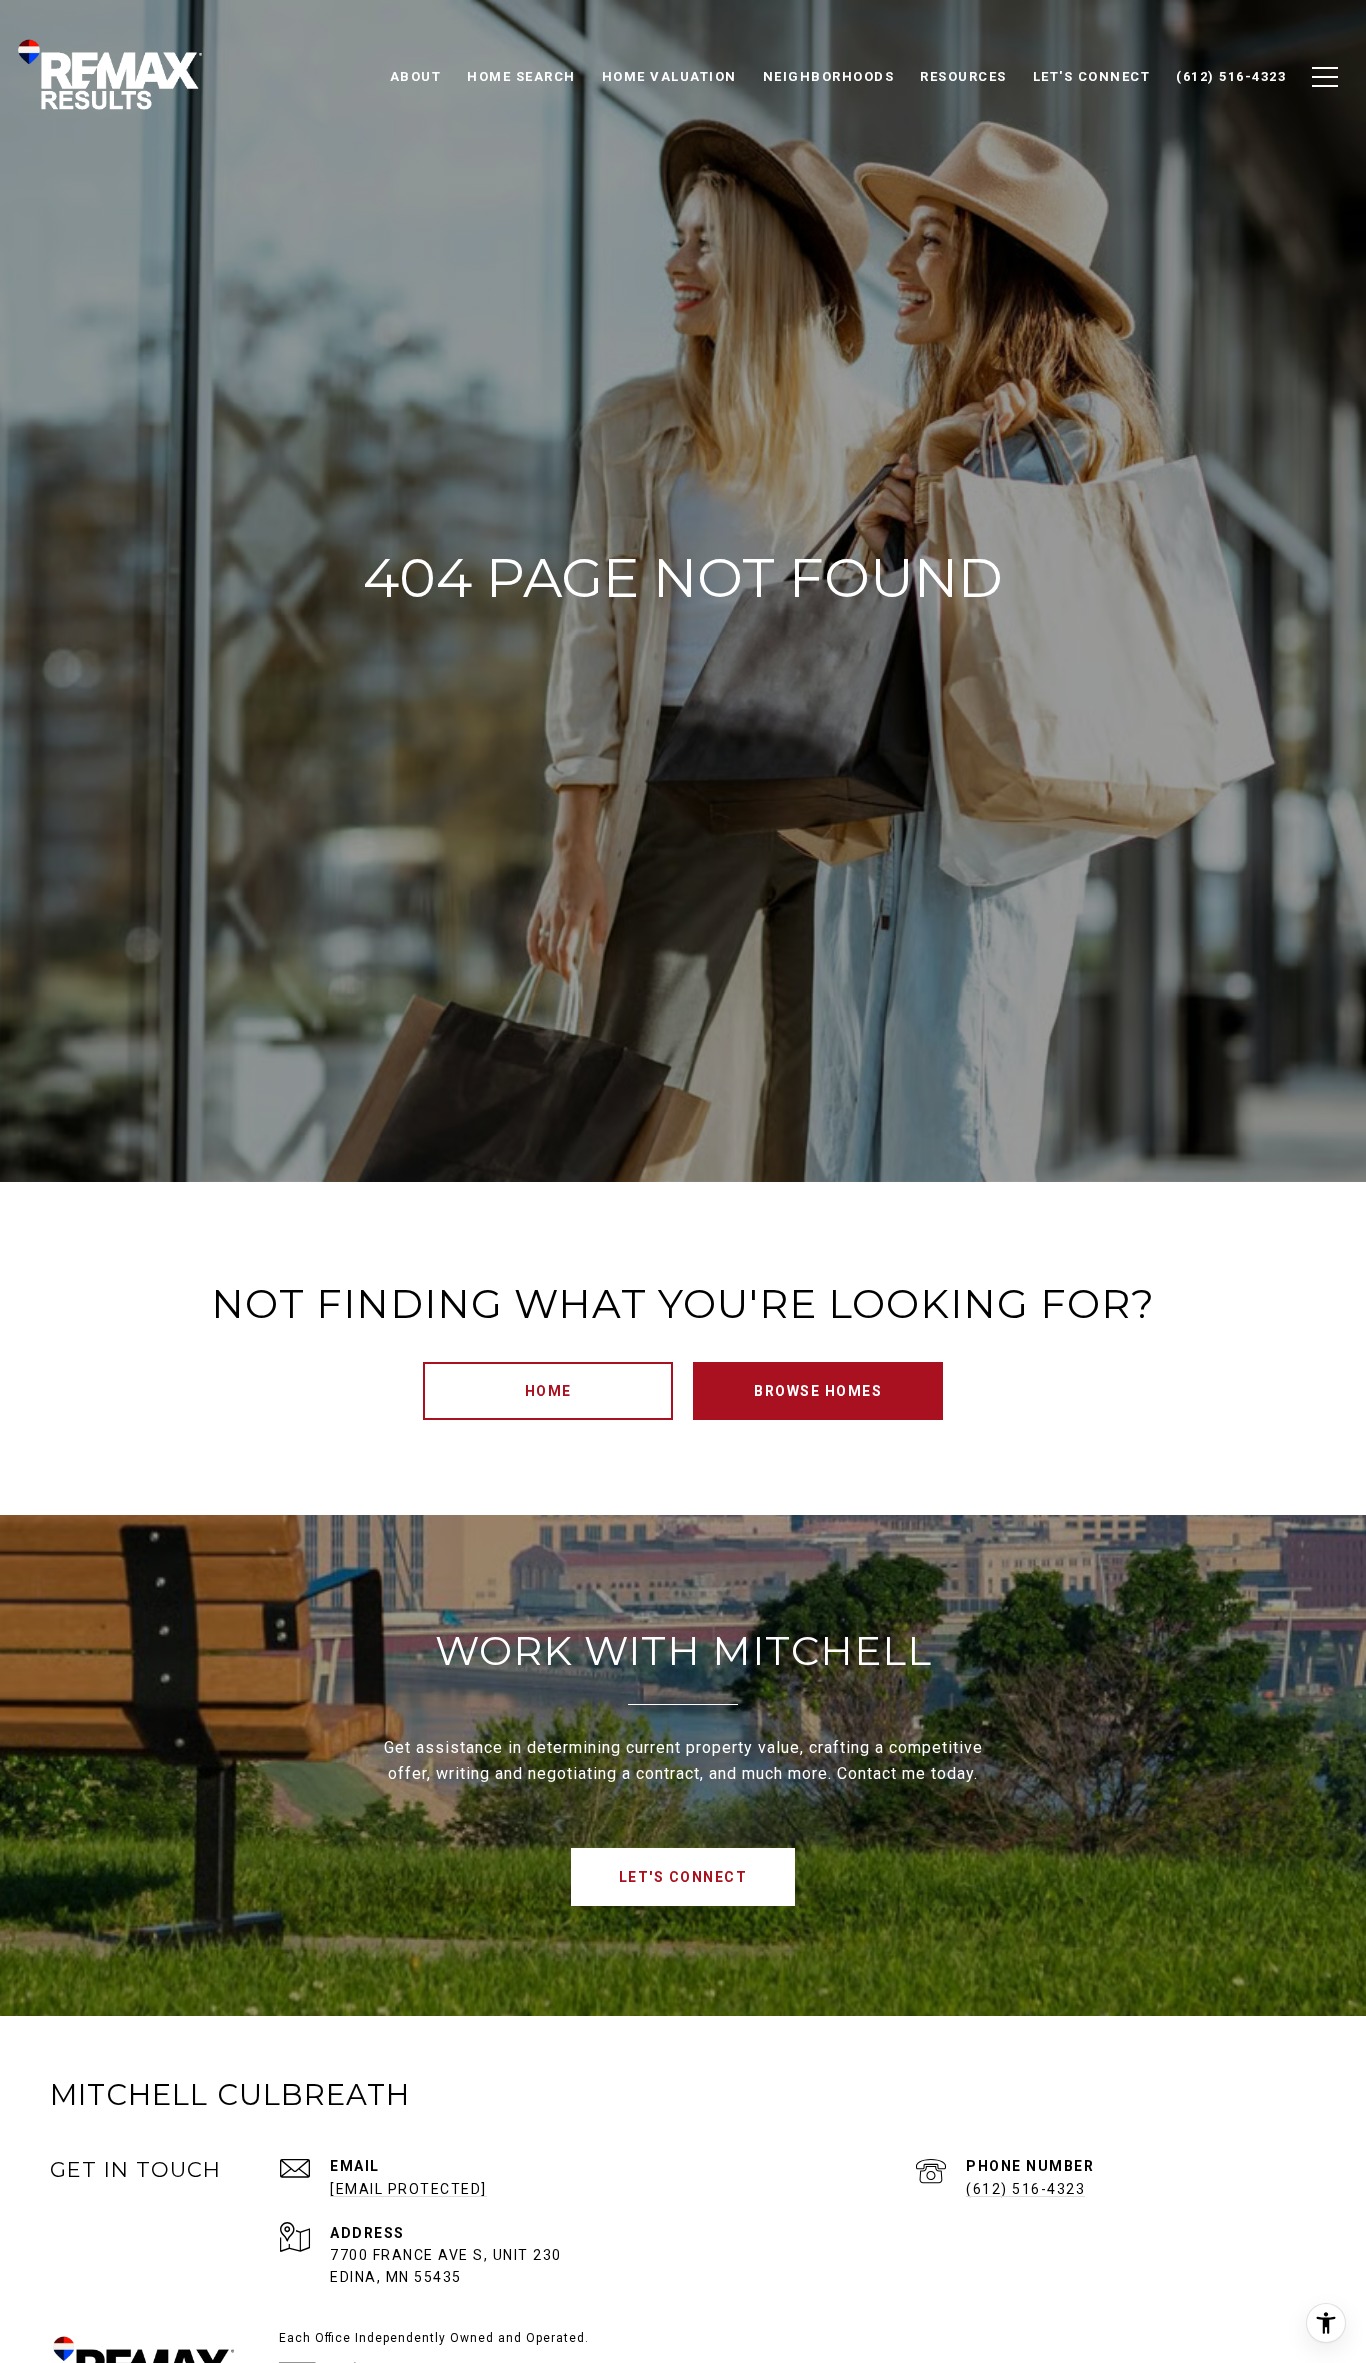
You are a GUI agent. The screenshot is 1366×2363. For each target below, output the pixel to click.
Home (548, 1391)
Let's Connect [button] (683, 1877)
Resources (963, 76)
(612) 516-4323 (1025, 2189)
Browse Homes (818, 1391)
